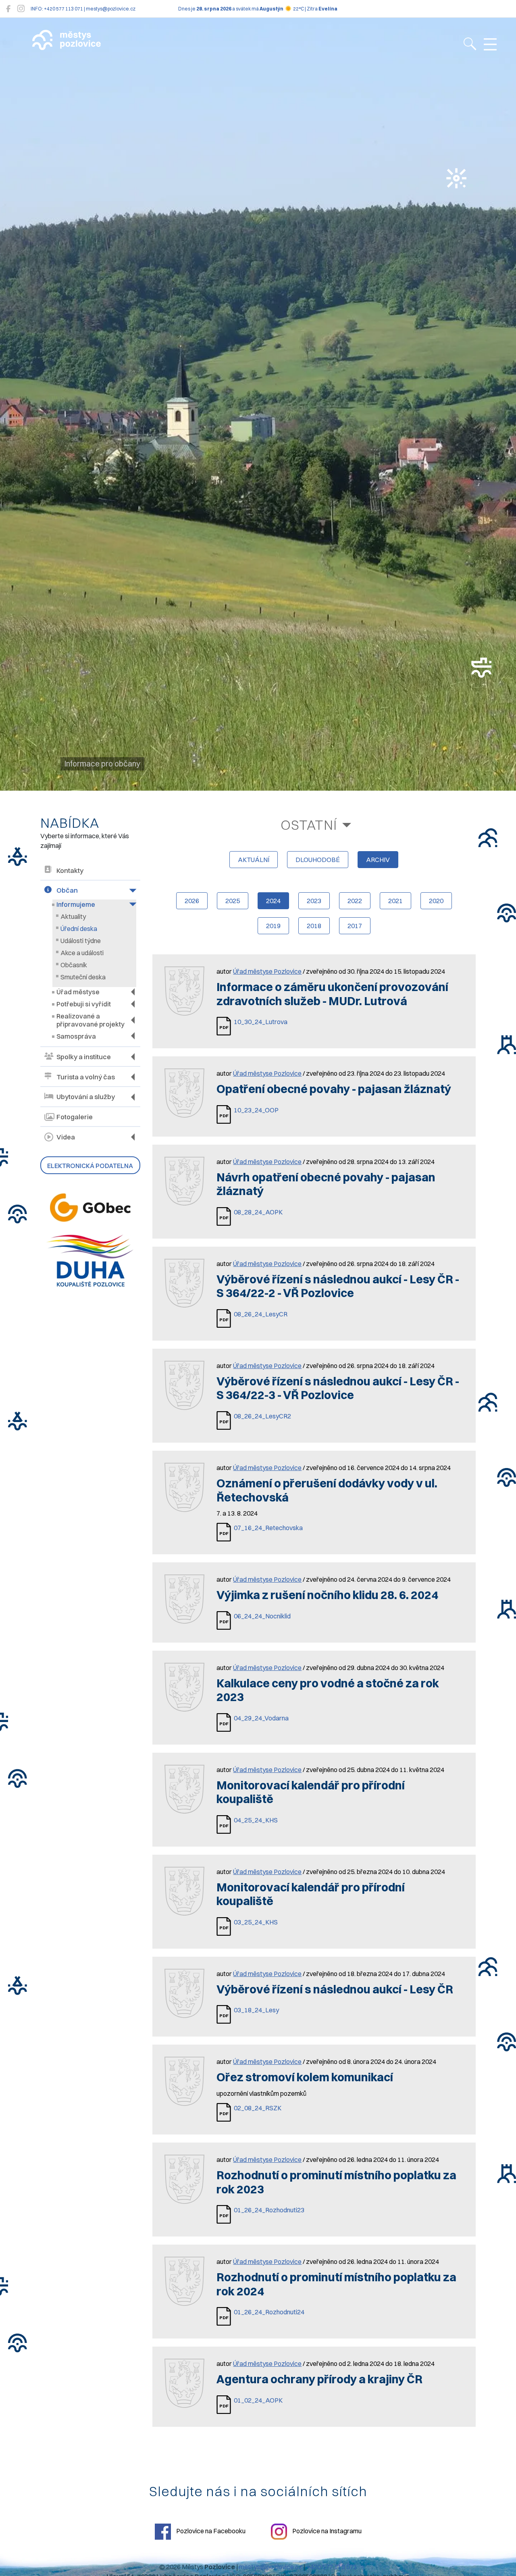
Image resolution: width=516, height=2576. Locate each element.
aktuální (254, 860)
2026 (192, 901)
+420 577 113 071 (332, 2567)
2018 (314, 926)
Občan (67, 890)
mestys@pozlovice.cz (271, 2567)
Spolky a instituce (84, 1057)
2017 (355, 926)
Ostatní (309, 825)
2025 (233, 901)
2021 (395, 901)
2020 (436, 901)
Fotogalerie (75, 1117)
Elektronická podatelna (90, 1166)
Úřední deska (79, 929)
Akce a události (82, 953)
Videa (66, 1137)
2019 (273, 926)
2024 (273, 901)
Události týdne (81, 941)
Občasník (74, 965)
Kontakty (70, 870)
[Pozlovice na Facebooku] (8, 9)
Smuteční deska (83, 977)
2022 (355, 901)
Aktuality (73, 916)
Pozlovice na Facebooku (210, 2531)
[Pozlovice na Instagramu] (21, 9)
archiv (378, 860)
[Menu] (490, 45)
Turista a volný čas (86, 1077)
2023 (314, 901)
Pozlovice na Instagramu (326, 2531)
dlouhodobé (318, 860)
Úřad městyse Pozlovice (267, 971)
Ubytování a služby (86, 1097)
